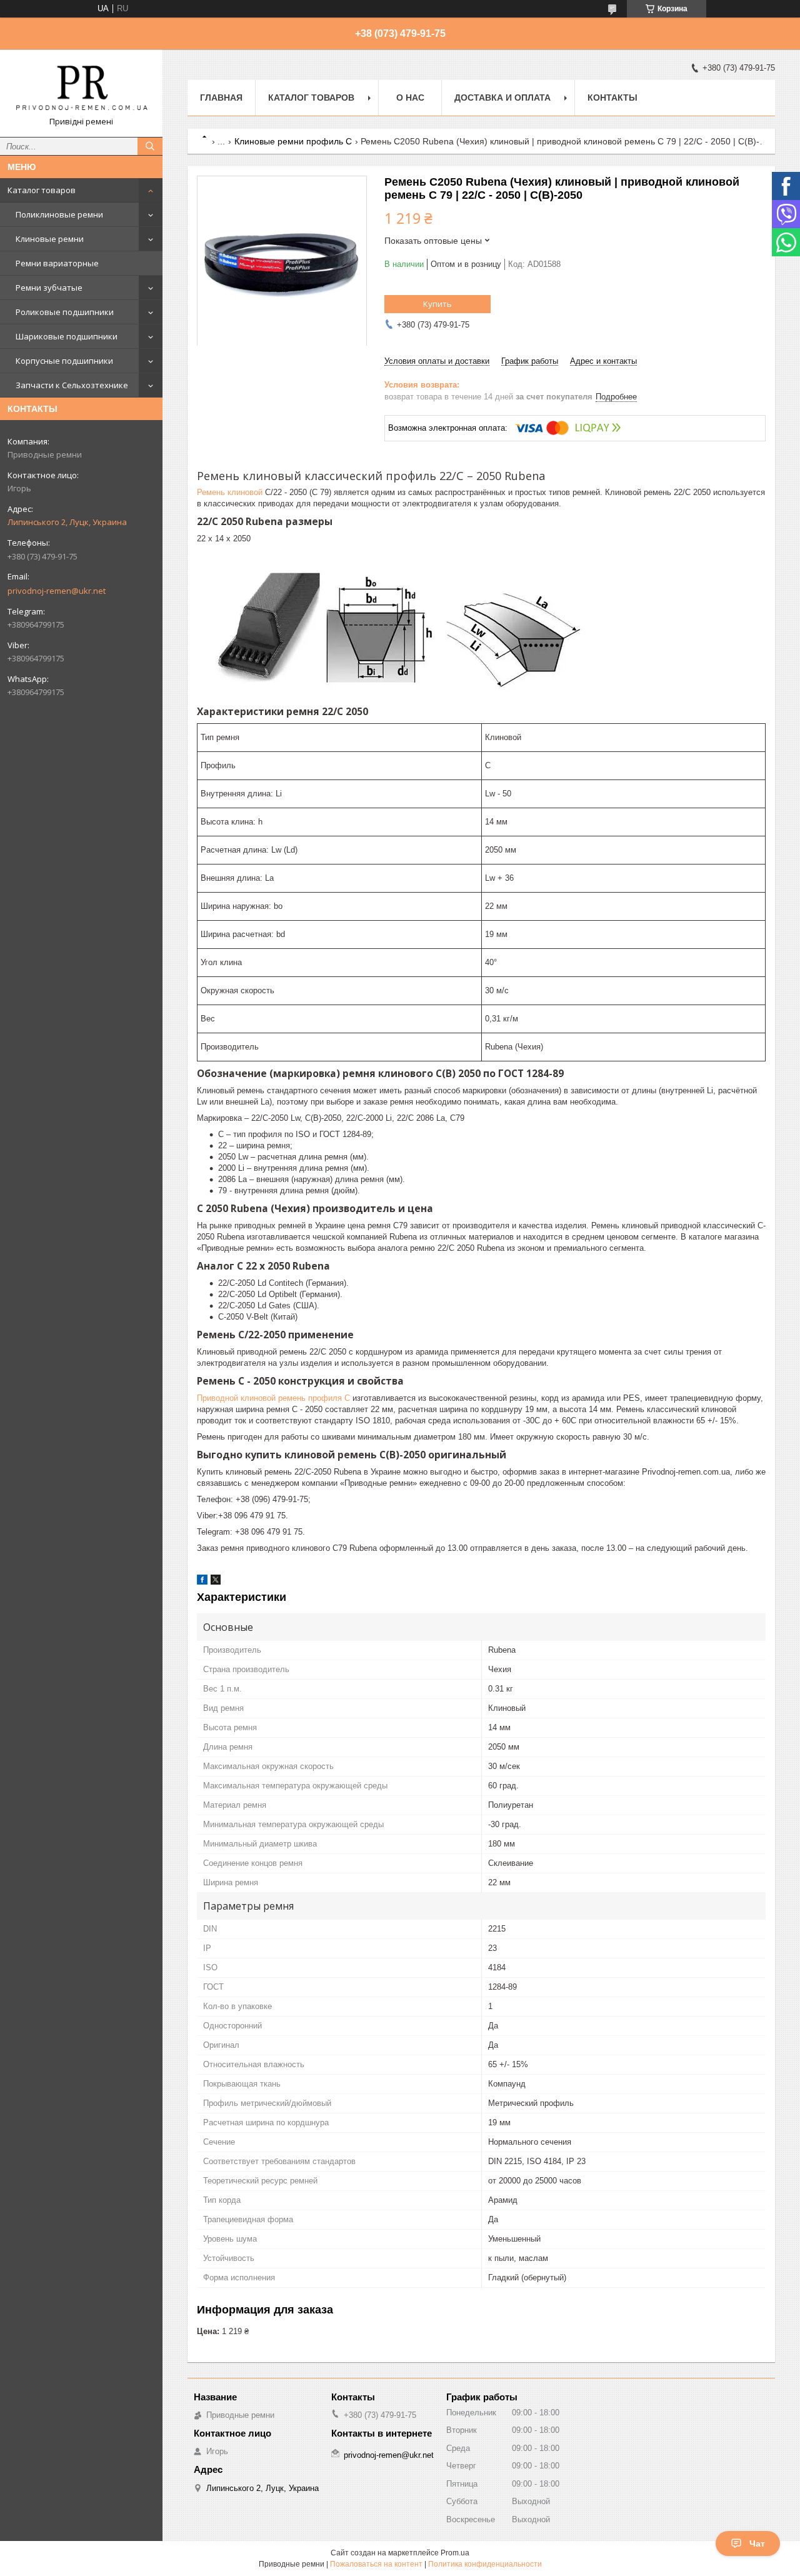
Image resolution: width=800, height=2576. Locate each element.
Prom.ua (455, 2553)
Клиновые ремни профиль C (293, 141)
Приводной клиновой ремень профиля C (273, 1398)
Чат (757, 2543)
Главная (221, 98)
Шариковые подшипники (67, 336)
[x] (216, 1582)
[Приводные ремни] (81, 88)
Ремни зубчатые (49, 288)
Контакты (612, 98)
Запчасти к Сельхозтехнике (72, 385)
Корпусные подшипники (64, 361)
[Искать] (150, 146)
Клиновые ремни (50, 239)
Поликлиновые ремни (59, 214)
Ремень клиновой (230, 492)
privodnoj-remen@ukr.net (57, 591)
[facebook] (202, 1582)
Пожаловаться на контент (376, 2564)
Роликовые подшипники (65, 312)
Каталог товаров (42, 190)
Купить (437, 304)
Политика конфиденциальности (485, 2564)
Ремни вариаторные (57, 263)
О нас (410, 98)
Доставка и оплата (502, 98)
